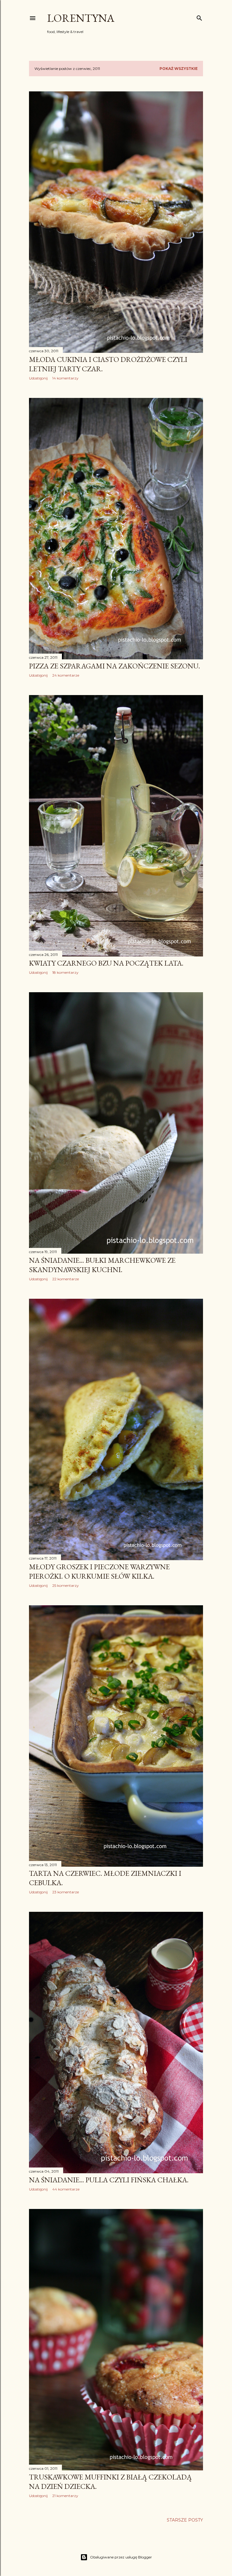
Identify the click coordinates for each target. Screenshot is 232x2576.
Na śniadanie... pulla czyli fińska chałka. (109, 2180)
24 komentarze (66, 675)
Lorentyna (81, 18)
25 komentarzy (66, 1585)
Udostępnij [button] (38, 378)
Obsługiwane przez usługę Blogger (121, 2557)
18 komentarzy (65, 972)
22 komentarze (66, 1279)
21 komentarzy (65, 2496)
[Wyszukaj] (199, 17)
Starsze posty (185, 2520)
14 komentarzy (65, 378)
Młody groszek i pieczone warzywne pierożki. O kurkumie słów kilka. (99, 1571)
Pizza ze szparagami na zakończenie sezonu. (114, 666)
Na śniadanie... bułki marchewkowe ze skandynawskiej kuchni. (102, 1265)
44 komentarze (66, 2189)
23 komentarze (66, 1892)
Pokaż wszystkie (179, 69)
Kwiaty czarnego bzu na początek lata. (106, 963)
